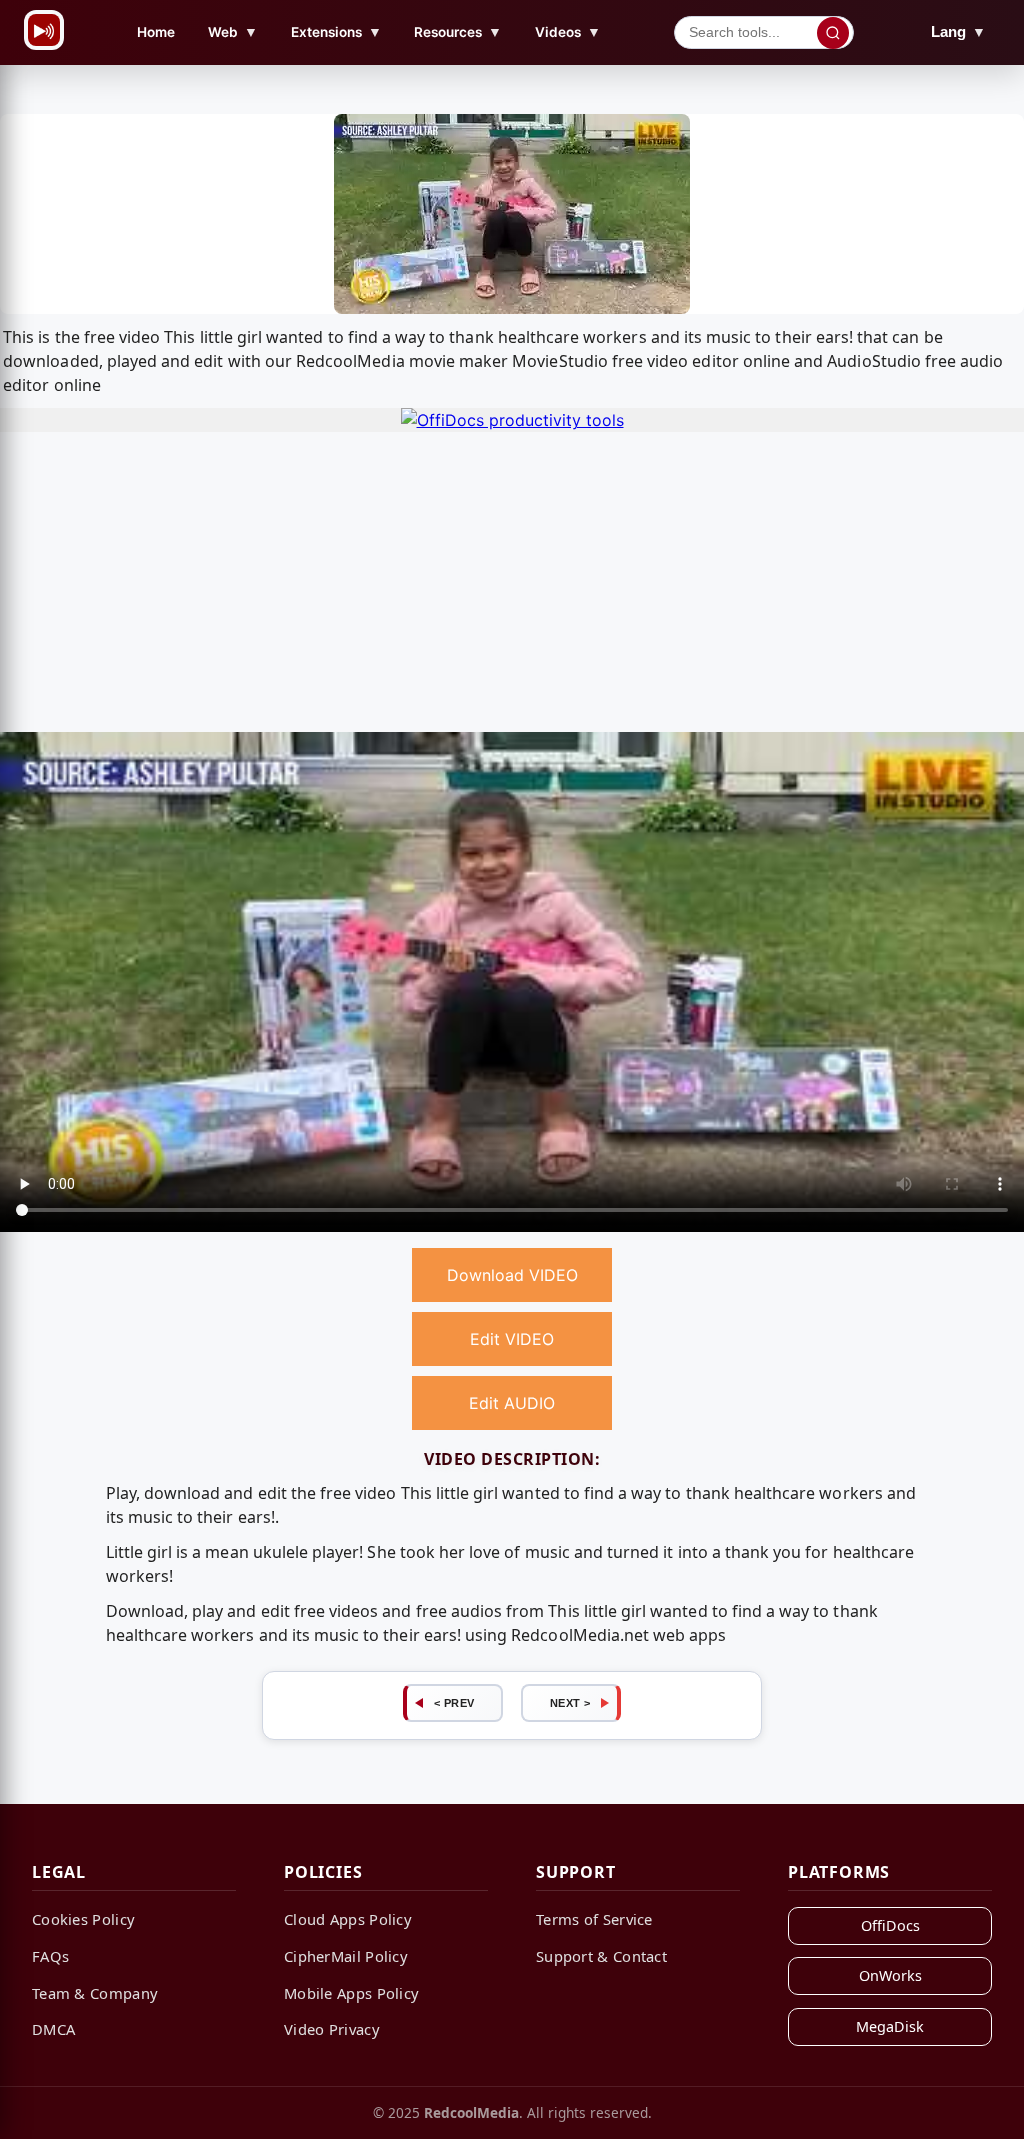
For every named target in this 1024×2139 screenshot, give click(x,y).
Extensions (336, 31)
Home (156, 32)
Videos (568, 31)
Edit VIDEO (512, 1339)
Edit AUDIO (512, 1403)
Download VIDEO (512, 1275)
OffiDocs (890, 1925)
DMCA (53, 2029)
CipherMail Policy (346, 1956)
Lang (958, 31)
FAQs (50, 1956)
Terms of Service (594, 1919)
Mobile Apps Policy (351, 1993)
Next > (570, 1703)
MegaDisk (890, 2026)
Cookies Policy (83, 1919)
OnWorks (890, 1975)
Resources (458, 31)
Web (233, 31)
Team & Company (95, 1993)
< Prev (454, 1703)
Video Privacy (332, 2029)
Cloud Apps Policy (348, 1919)
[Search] (833, 33)
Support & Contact (601, 1956)
